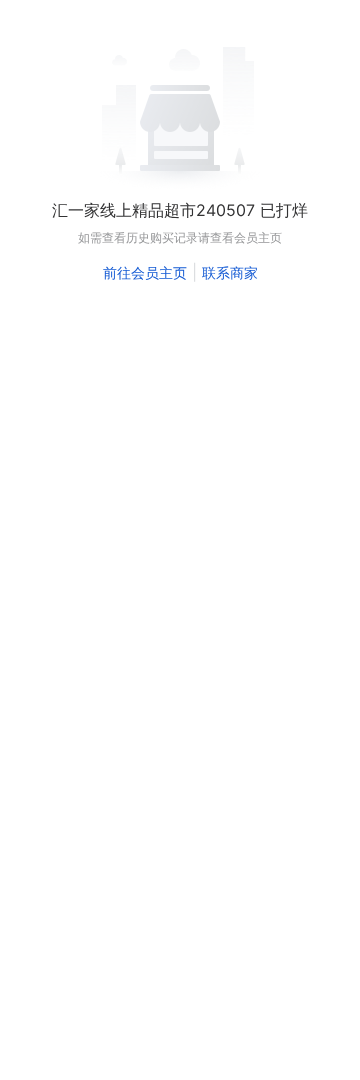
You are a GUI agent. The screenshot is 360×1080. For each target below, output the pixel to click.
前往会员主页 (145, 272)
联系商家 (230, 272)
